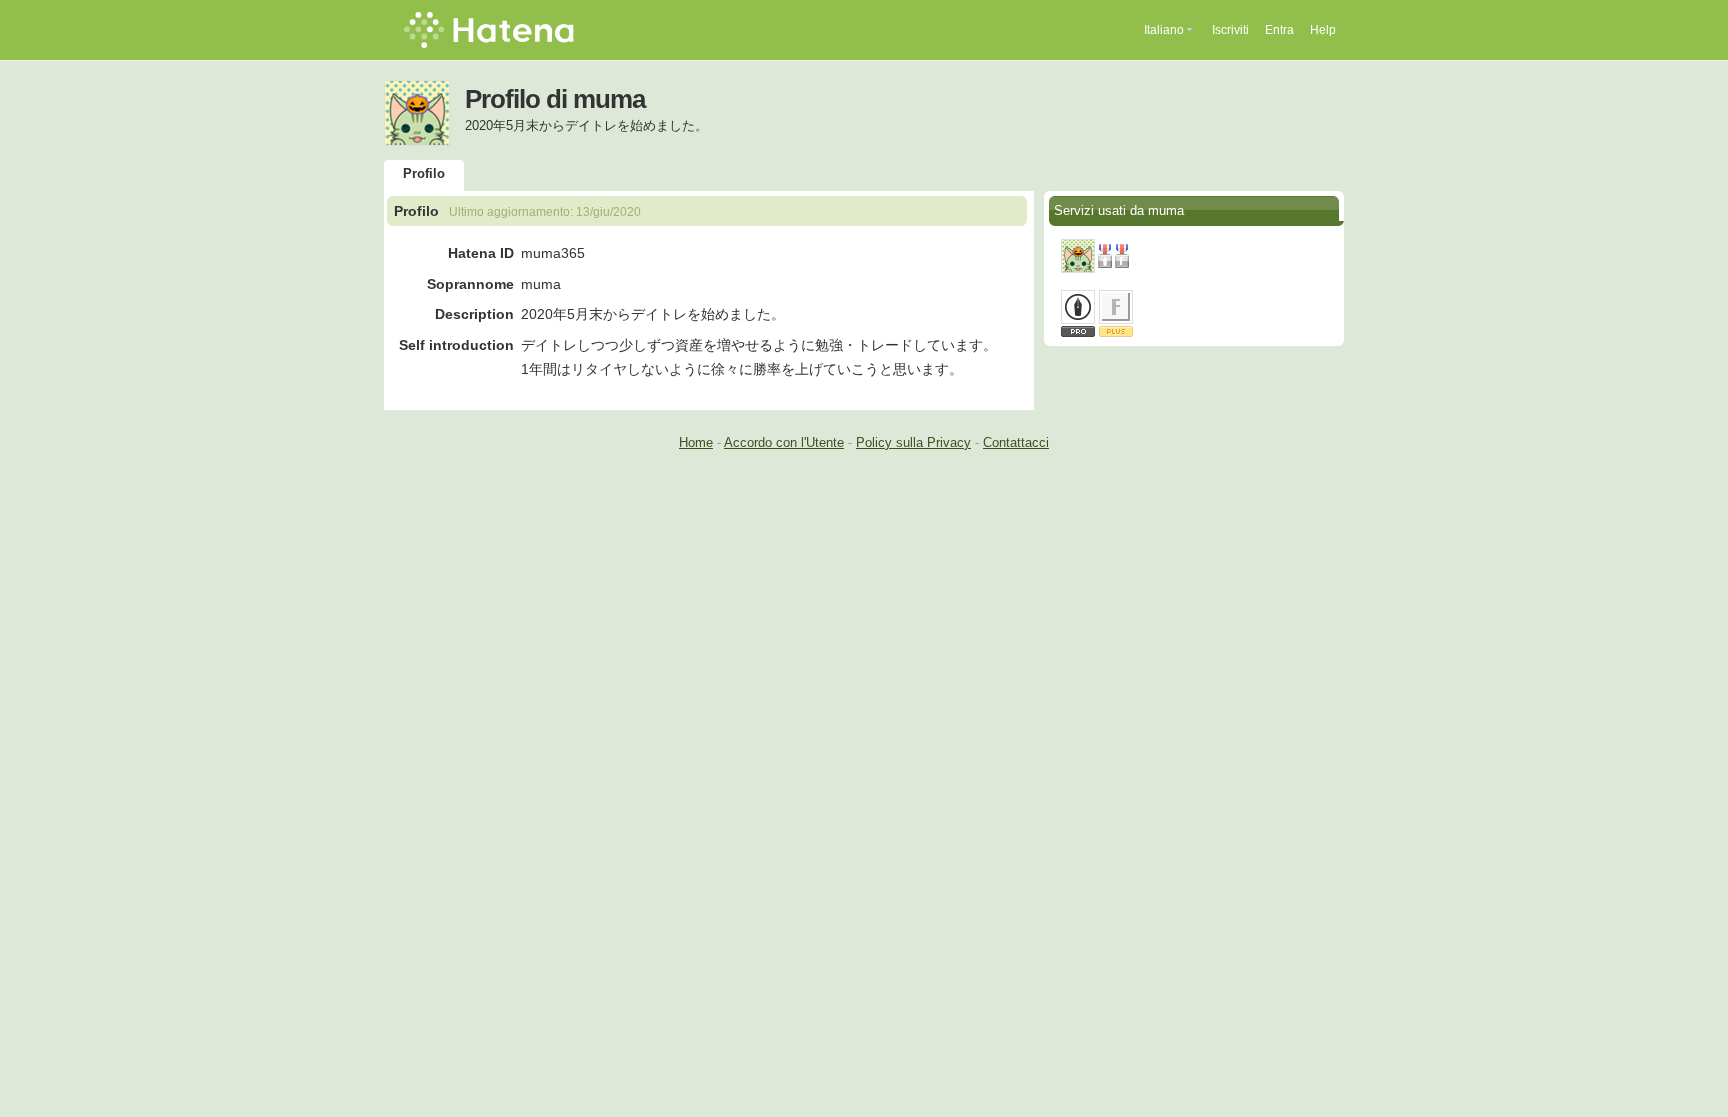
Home (696, 442)
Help (1323, 30)
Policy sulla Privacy (913, 442)
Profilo (424, 173)
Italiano (1164, 30)
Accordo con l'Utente (784, 442)
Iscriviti (1230, 30)
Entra (1279, 30)
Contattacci (1016, 442)
